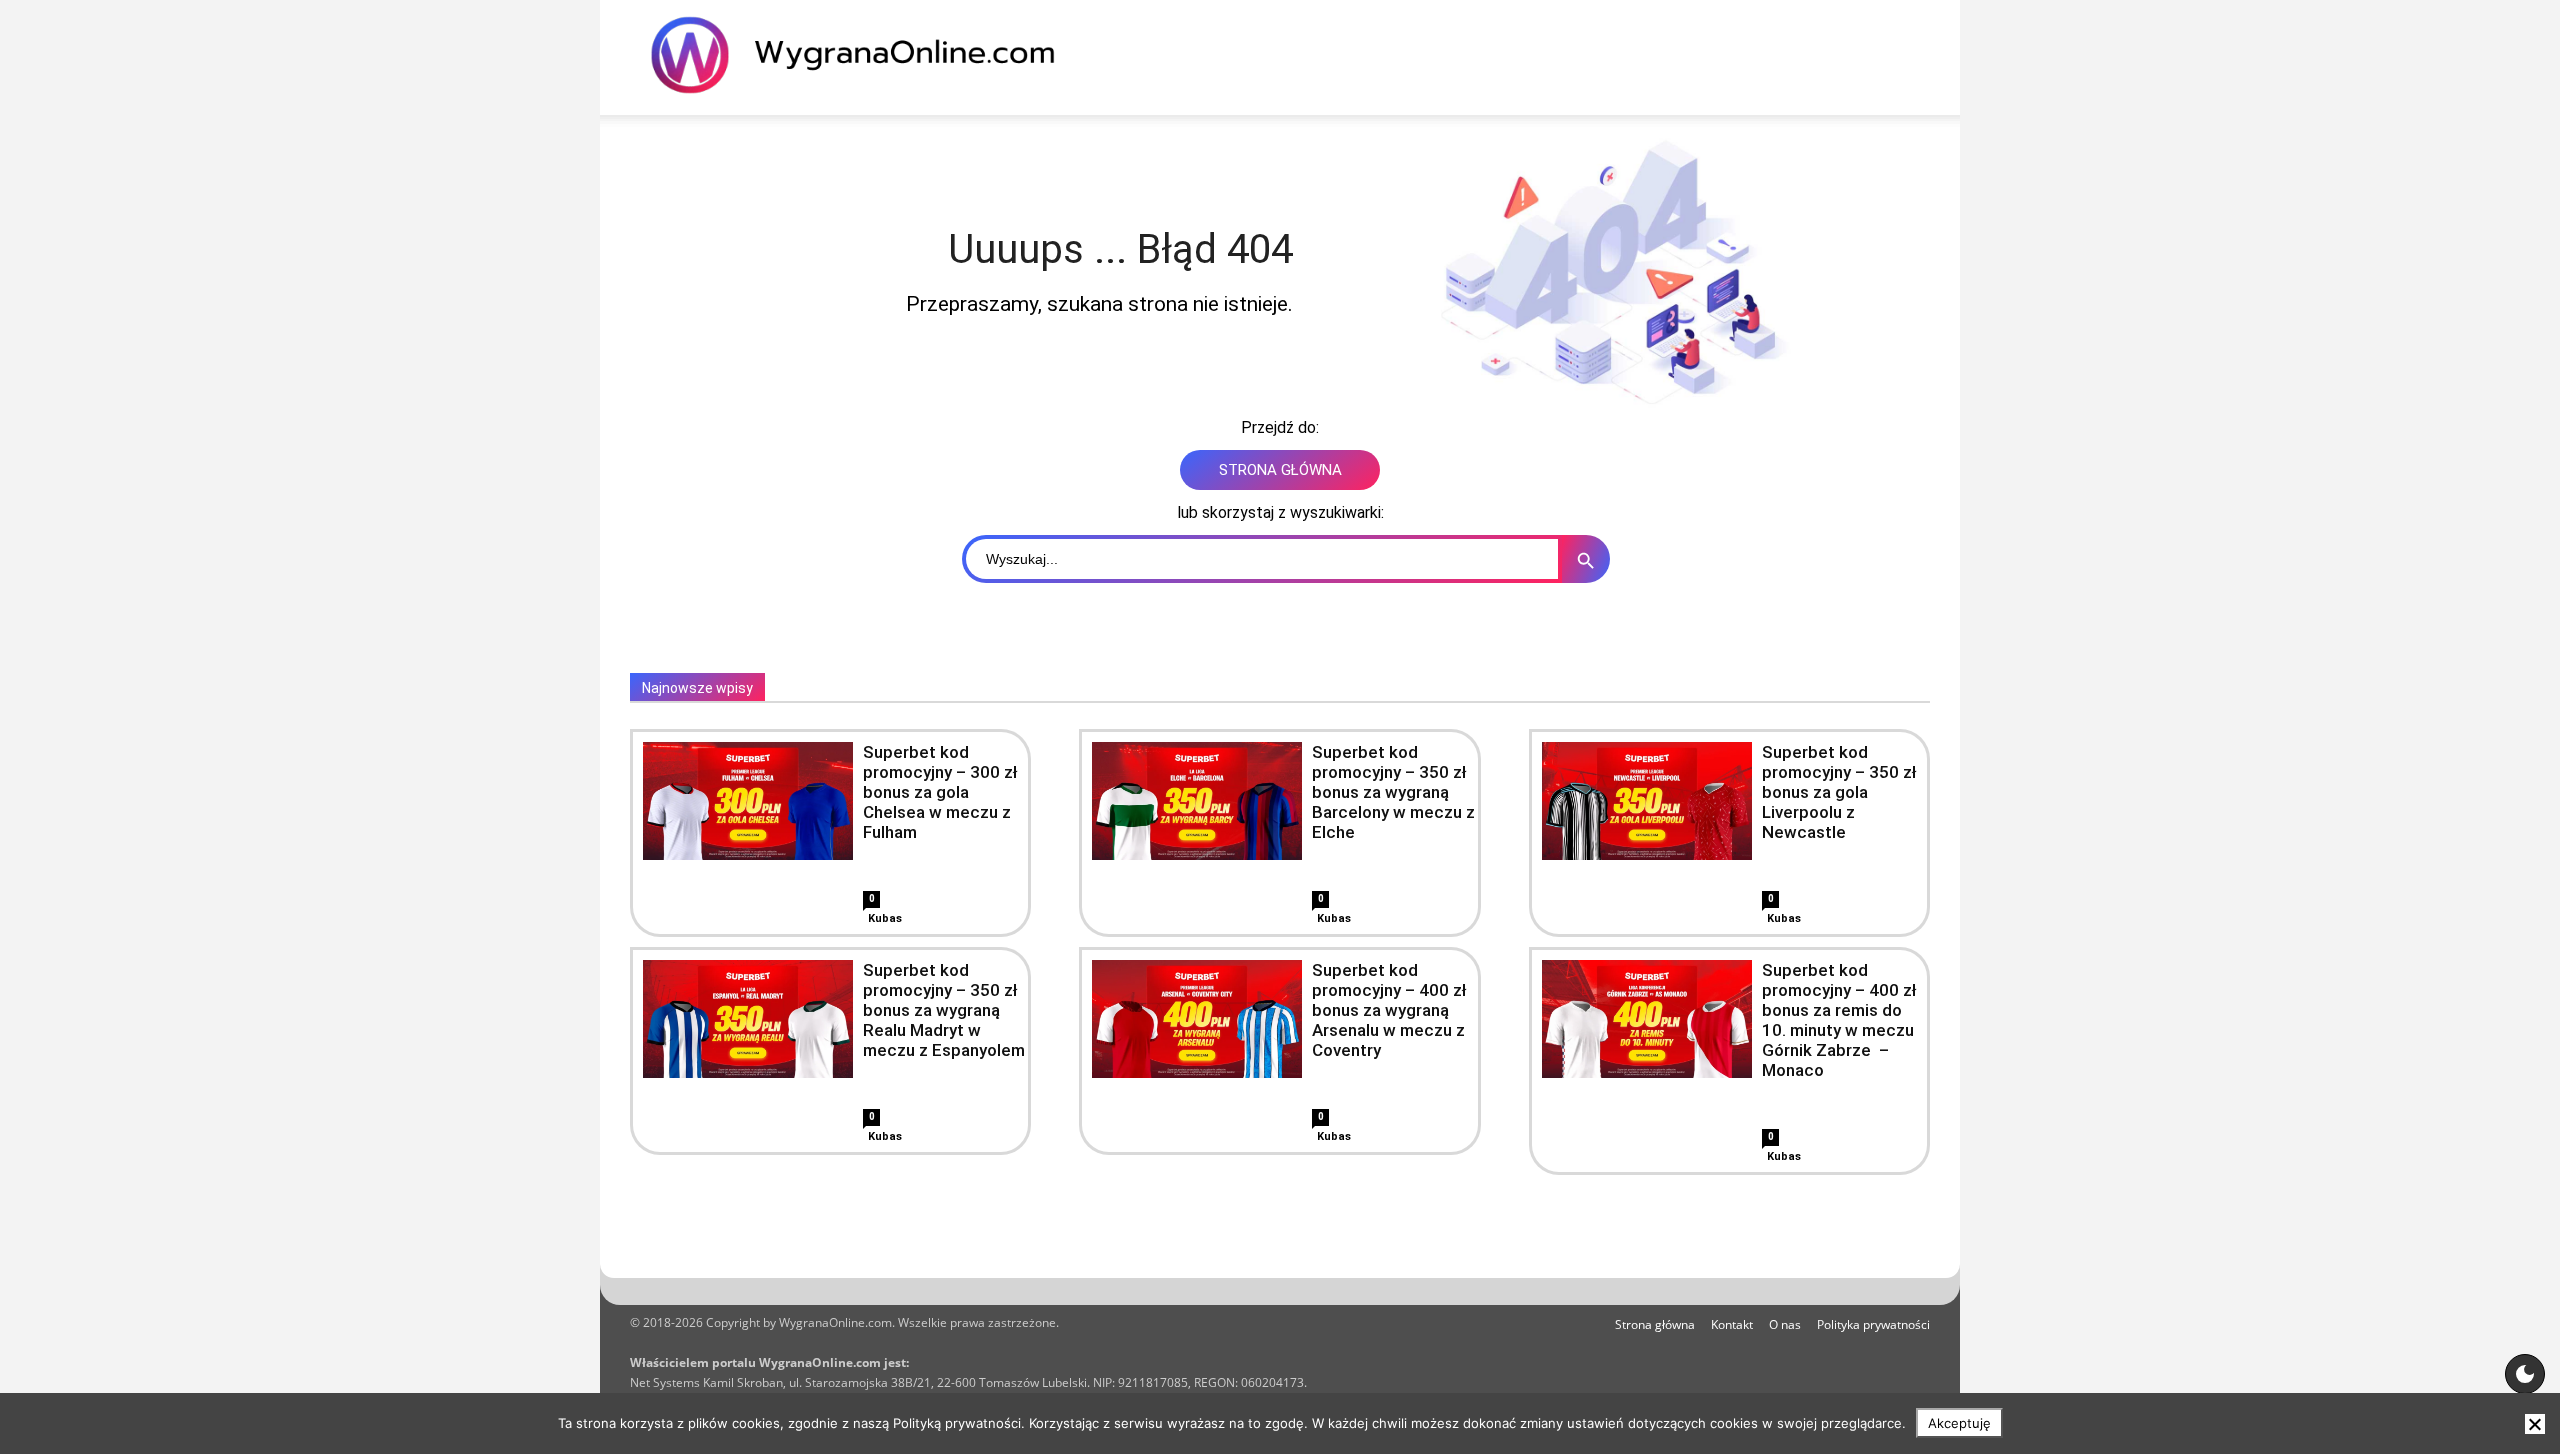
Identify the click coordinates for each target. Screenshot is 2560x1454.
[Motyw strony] (2525, 1374)
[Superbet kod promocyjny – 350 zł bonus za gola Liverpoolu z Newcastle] (1647, 801)
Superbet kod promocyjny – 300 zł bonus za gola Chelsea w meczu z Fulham (940, 792)
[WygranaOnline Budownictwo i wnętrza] (865, 55)
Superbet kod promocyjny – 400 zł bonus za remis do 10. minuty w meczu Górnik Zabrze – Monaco (1839, 1020)
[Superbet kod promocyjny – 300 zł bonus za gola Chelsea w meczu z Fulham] (748, 801)
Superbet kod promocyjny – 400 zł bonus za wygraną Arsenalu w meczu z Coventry (1389, 1010)
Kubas (885, 918)
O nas (1785, 1324)
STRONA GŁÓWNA (1280, 470)
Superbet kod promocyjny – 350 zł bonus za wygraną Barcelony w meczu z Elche (1393, 792)
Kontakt (1732, 1324)
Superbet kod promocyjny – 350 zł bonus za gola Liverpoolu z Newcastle (1839, 792)
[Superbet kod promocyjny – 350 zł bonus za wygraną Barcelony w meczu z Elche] (1197, 801)
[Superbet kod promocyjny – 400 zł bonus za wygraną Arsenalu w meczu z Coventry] (1197, 1019)
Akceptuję (1959, 1423)
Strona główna (1655, 1324)
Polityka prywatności (1873, 1324)
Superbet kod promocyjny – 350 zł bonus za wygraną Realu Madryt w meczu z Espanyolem (944, 1010)
